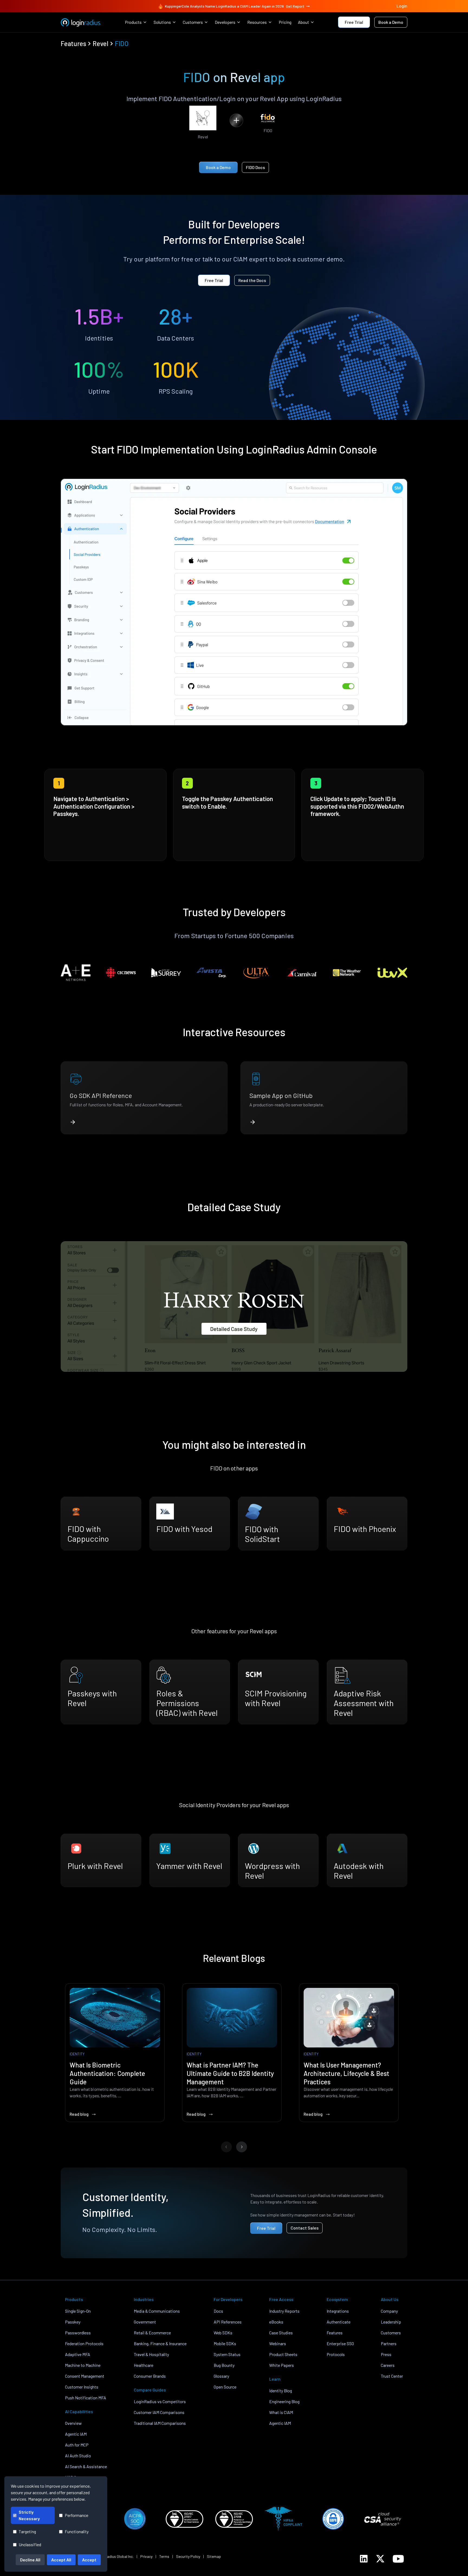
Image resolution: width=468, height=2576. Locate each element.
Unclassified (30, 2544)
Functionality (77, 2531)
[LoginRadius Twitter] (380, 2559)
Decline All (30, 2560)
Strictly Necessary (29, 2515)
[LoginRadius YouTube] (398, 2559)
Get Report (295, 6)
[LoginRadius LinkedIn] (364, 2559)
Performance (77, 2515)
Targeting (27, 2531)
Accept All (61, 2560)
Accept (89, 2560)
